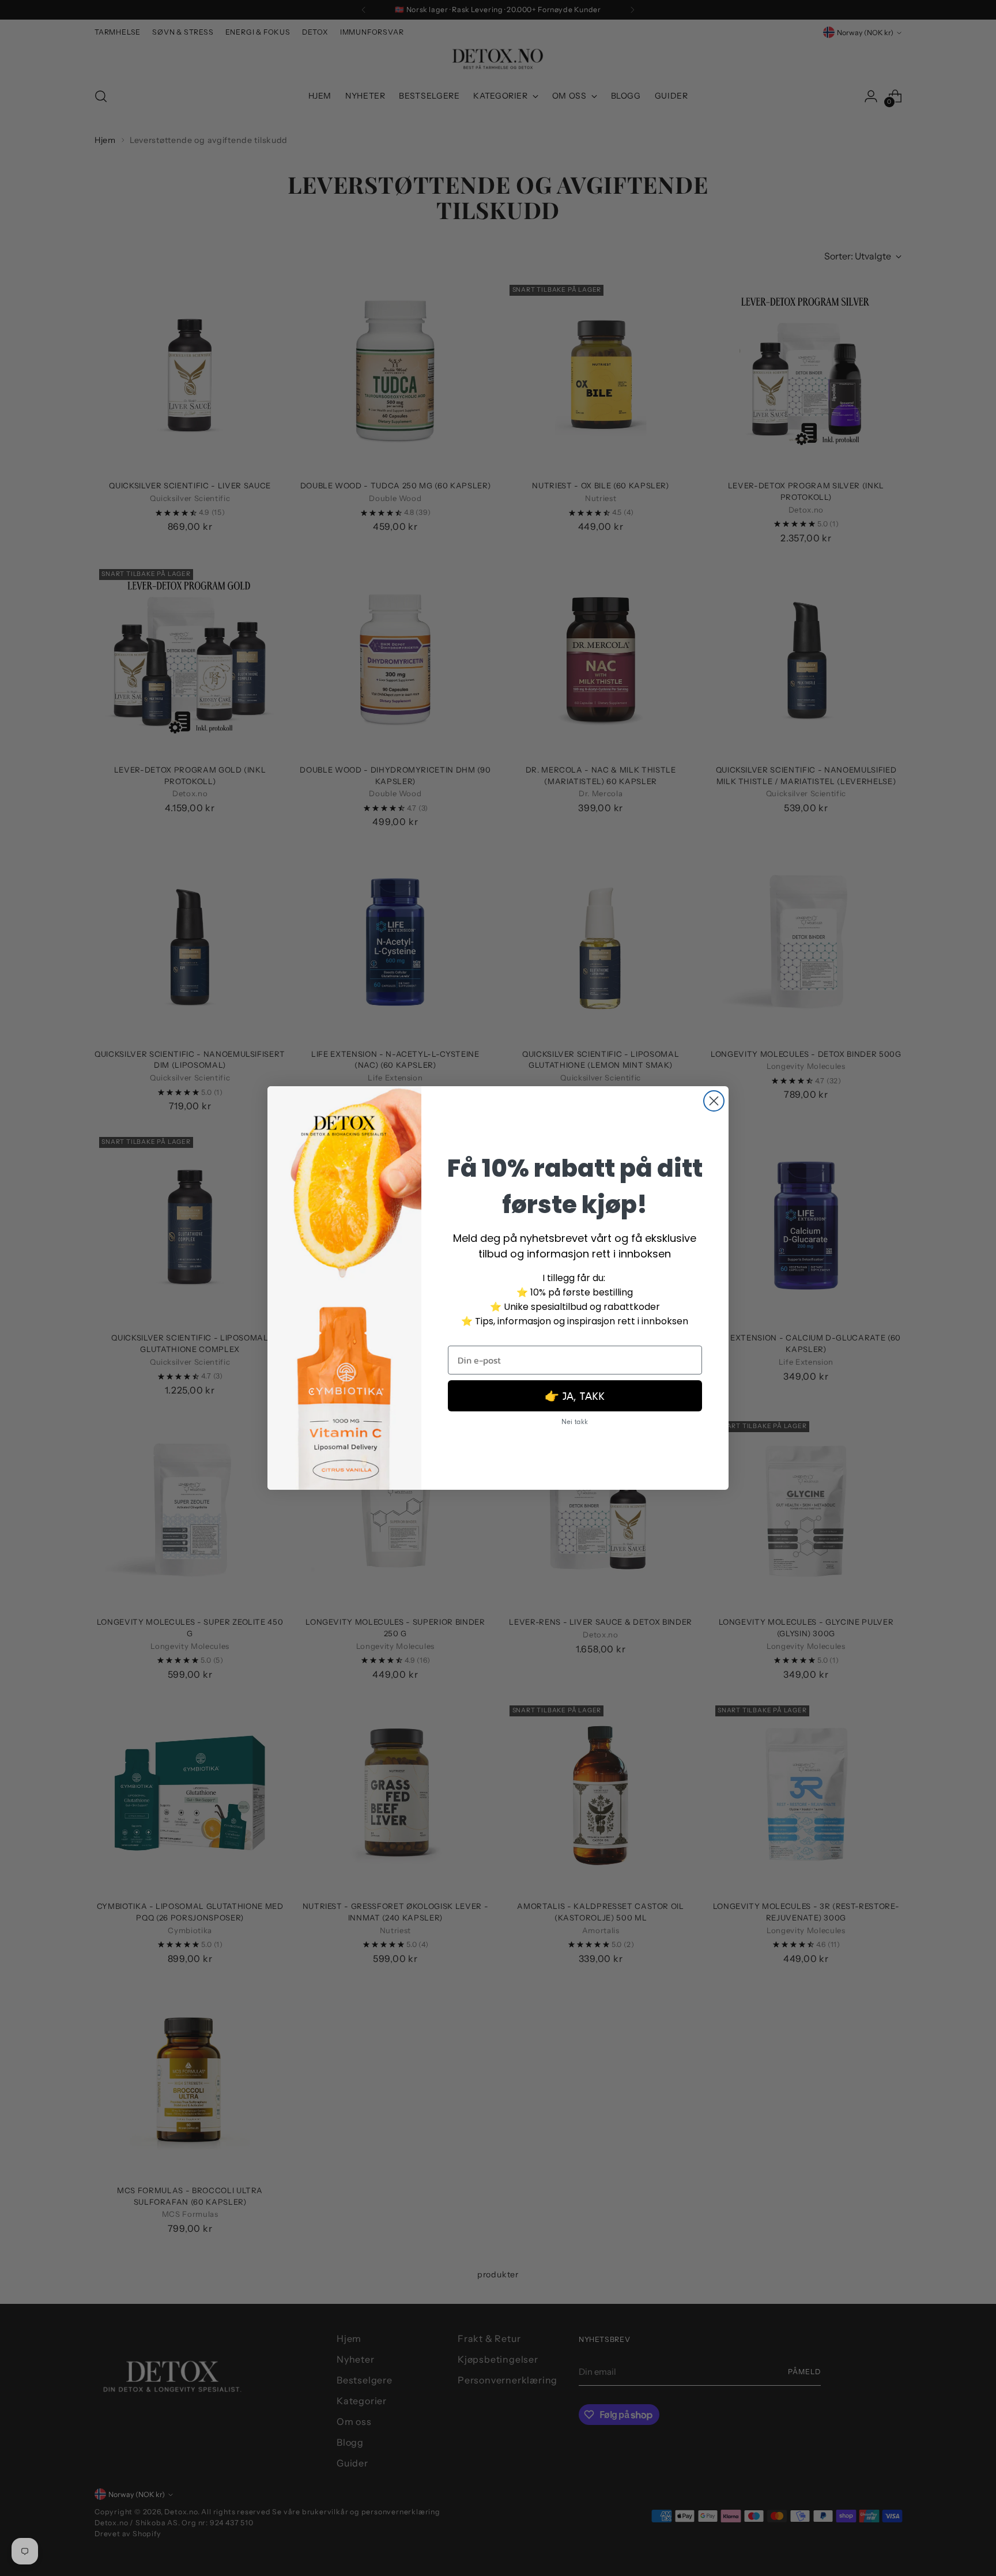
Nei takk (575, 1421)
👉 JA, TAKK (575, 1396)
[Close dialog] (714, 1101)
